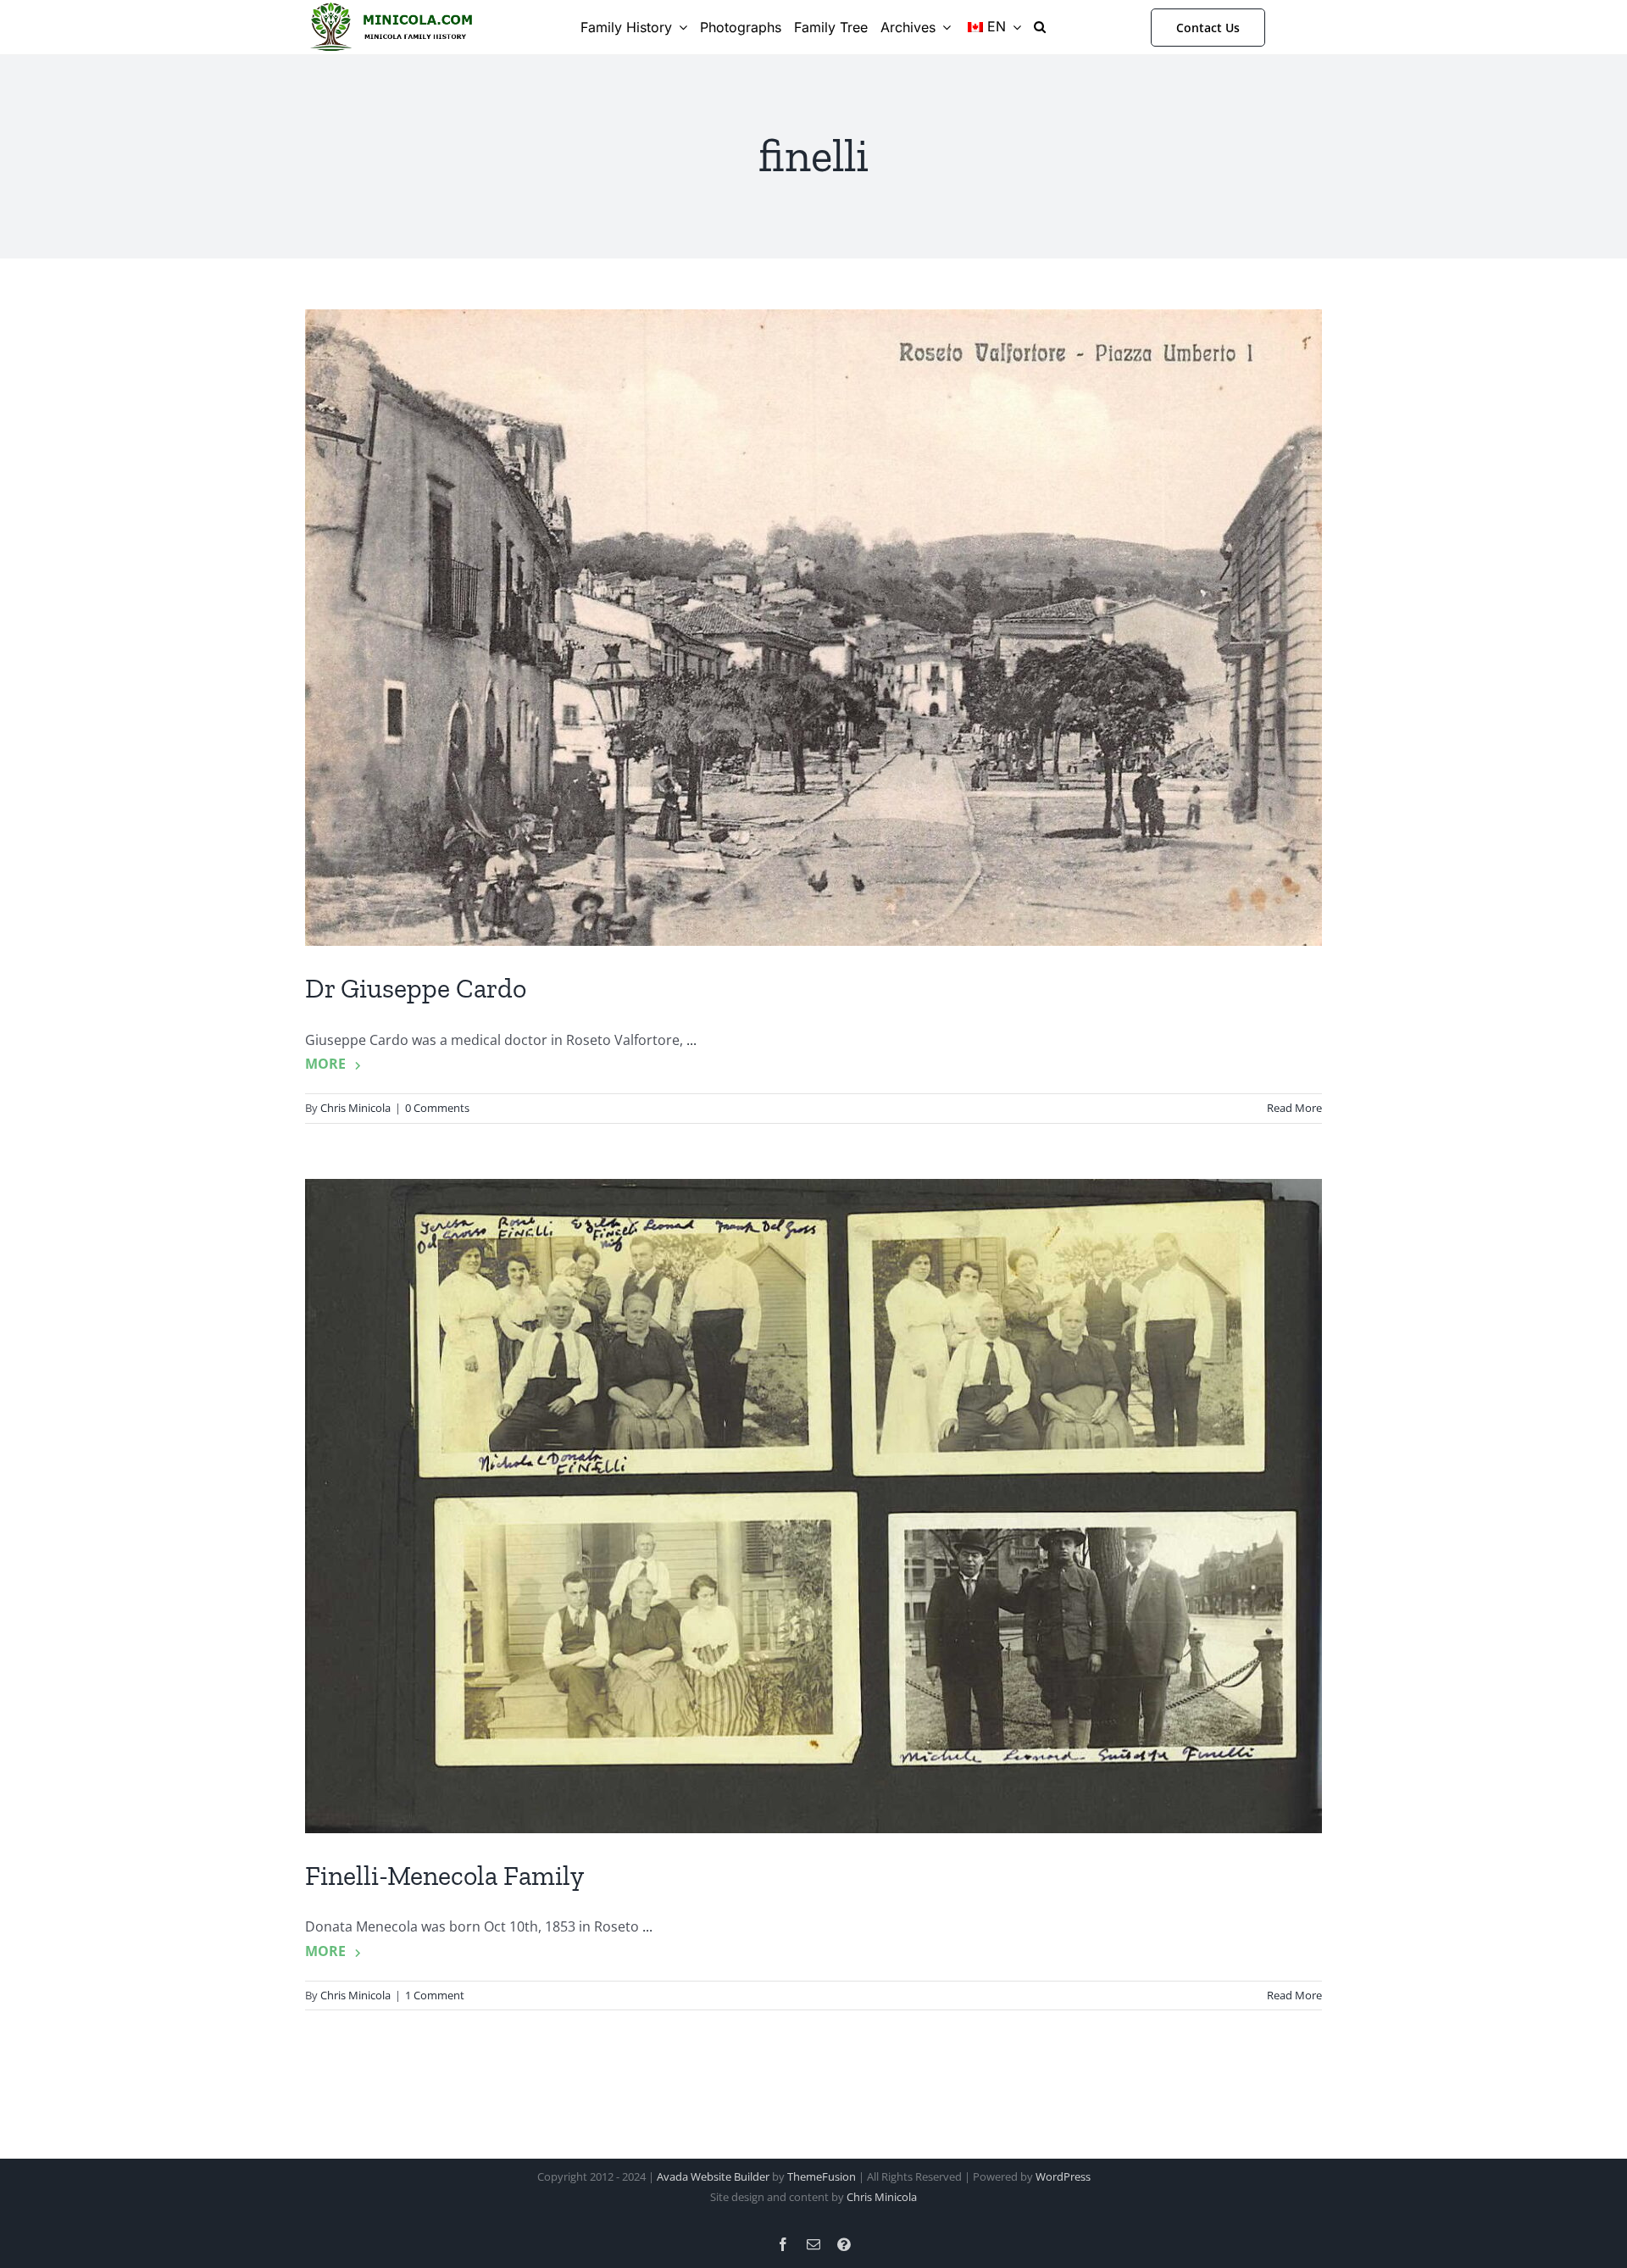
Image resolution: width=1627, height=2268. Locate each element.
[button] (1040, 27)
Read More (1294, 1108)
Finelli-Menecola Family (444, 1876)
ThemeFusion (822, 2176)
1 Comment (435, 1995)
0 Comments (437, 1108)
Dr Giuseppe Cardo (416, 988)
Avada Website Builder (713, 2176)
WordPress (1063, 2176)
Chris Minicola (355, 1108)
